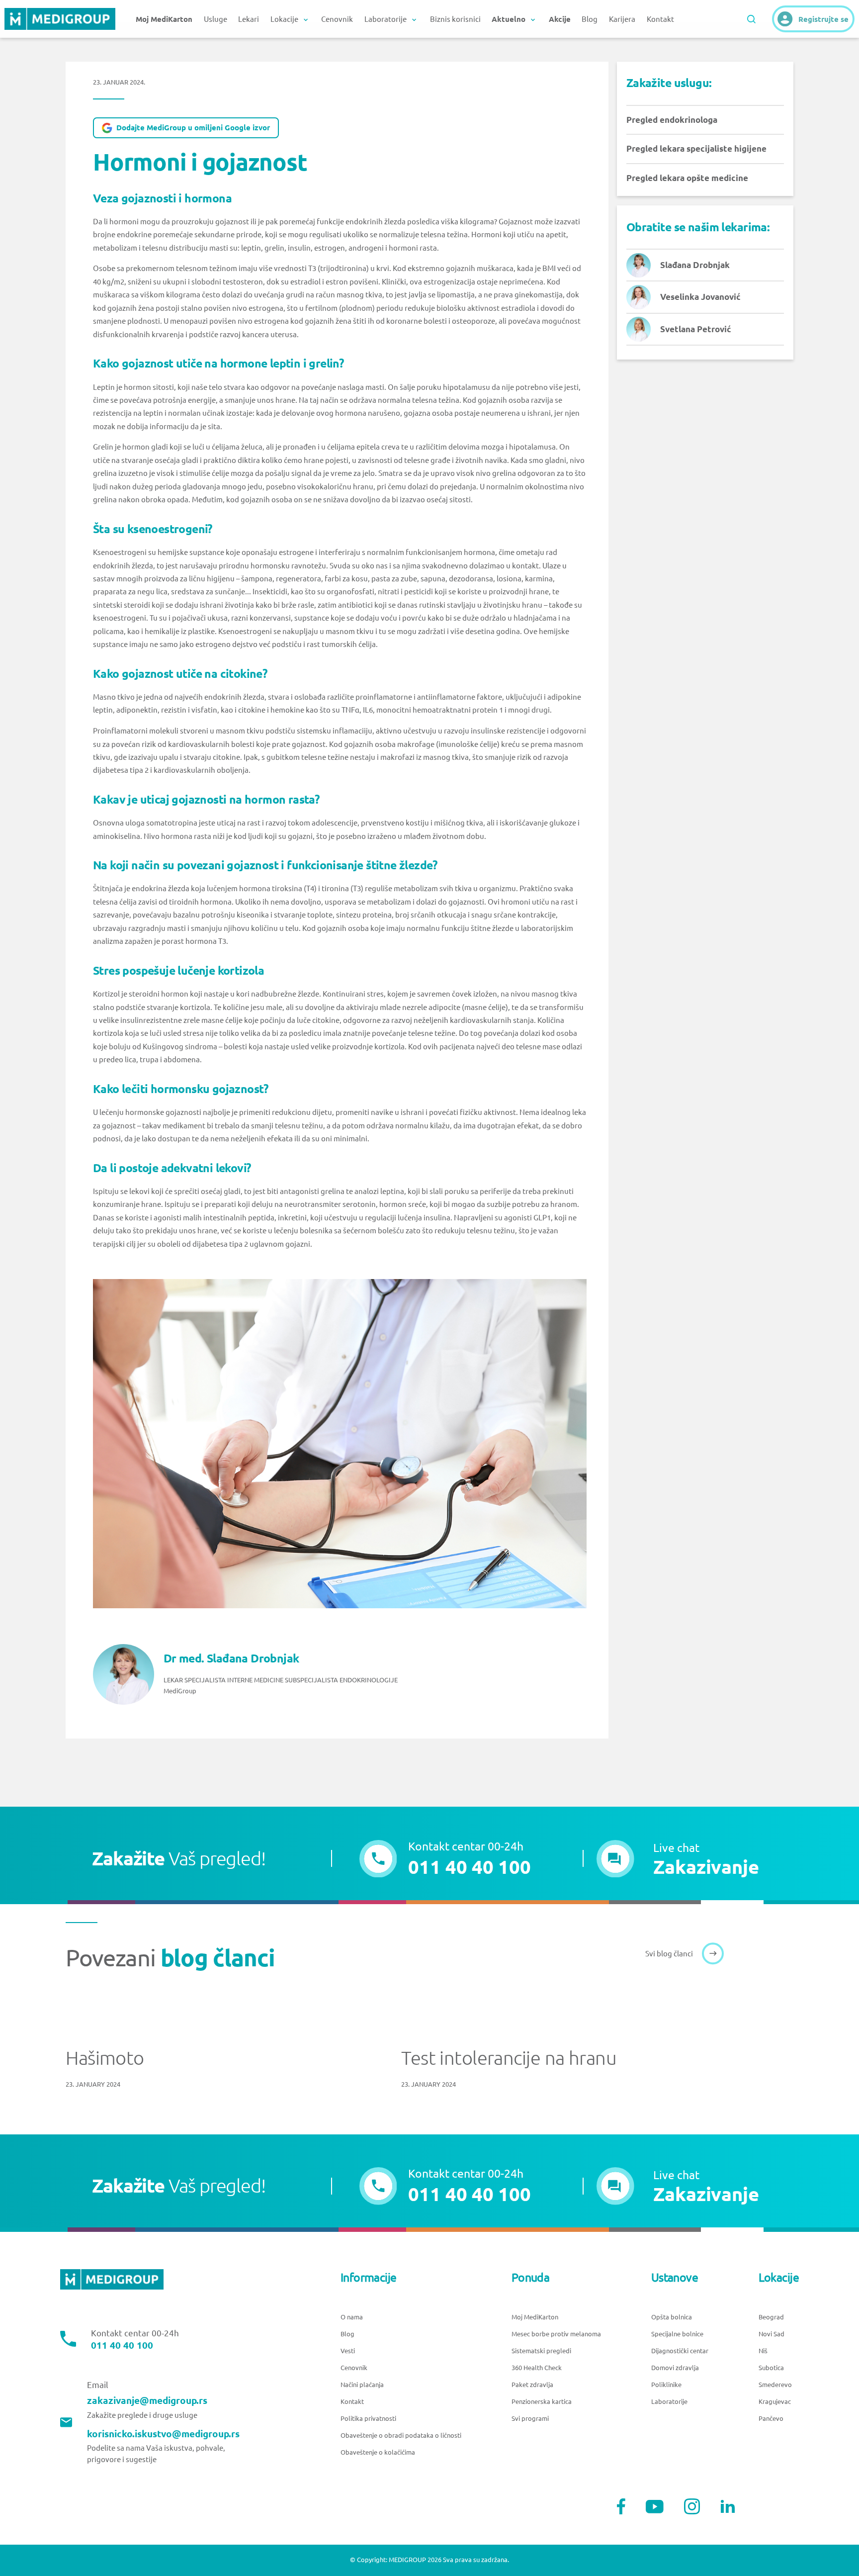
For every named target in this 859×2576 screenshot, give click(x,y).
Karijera (622, 19)
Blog (590, 19)
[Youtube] (655, 2507)
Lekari (249, 19)
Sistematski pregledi (541, 2351)
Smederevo (775, 2385)
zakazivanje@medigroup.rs (147, 2401)
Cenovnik (337, 19)
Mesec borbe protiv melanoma (556, 2334)
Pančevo (771, 2419)
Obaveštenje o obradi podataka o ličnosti (401, 2436)
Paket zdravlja (532, 2385)
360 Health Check (537, 2368)
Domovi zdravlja (675, 2368)
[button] (678, 1859)
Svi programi (530, 2419)
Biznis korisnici (455, 19)
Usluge (215, 19)
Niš (763, 2351)
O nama (352, 2317)
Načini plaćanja (362, 2385)
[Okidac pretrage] (751, 19)
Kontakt (660, 19)
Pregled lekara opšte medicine (687, 178)
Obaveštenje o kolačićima (378, 2452)
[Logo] (60, 19)
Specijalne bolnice (677, 2334)
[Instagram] (692, 2506)
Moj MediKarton (535, 2317)
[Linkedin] (728, 2506)
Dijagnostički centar (680, 2351)
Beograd (771, 2317)
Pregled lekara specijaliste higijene (696, 148)
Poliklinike (666, 2385)
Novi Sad (772, 2334)
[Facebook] (621, 2506)
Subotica (771, 2368)
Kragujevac (775, 2402)
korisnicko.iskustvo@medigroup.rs (163, 2434)
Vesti (348, 2351)
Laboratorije (669, 2402)
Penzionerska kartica (542, 2402)
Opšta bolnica (672, 2317)
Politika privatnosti (368, 2419)
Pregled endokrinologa (672, 120)
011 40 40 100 (122, 2346)
